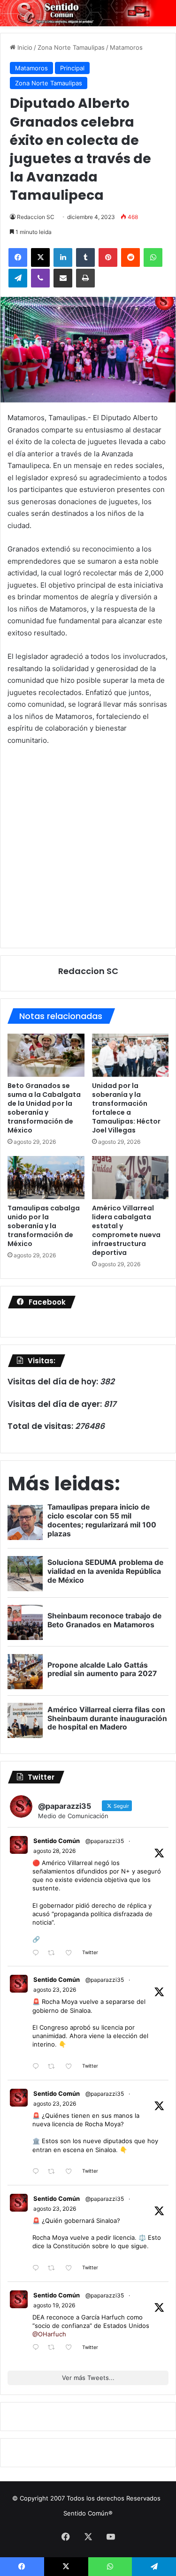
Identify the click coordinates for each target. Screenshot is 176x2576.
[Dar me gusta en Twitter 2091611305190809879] (71, 2067)
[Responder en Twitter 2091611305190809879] (38, 2067)
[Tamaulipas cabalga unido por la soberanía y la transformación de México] (46, 1178)
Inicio (24, 47)
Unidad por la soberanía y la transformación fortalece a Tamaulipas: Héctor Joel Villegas (126, 1108)
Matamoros (126, 47)
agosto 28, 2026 (54, 1851)
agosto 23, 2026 (55, 1990)
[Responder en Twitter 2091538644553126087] (38, 2172)
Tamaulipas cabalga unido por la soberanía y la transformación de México (44, 1226)
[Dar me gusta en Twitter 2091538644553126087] (71, 2172)
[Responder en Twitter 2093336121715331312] (38, 1953)
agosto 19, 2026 (54, 2305)
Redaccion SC (36, 217)
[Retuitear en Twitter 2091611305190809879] (54, 2067)
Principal (72, 68)
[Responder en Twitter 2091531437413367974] (38, 2269)
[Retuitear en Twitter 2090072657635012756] (54, 2348)
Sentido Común (57, 1841)
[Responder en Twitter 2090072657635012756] (38, 2348)
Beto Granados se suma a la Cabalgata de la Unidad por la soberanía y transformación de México (44, 1108)
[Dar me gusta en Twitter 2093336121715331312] (71, 1953)
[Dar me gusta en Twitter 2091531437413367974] (71, 2269)
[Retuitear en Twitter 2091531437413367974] (54, 2269)
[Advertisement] (88, 846)
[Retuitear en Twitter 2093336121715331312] (54, 1953)
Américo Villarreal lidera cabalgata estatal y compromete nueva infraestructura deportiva (126, 1230)
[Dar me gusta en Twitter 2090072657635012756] (71, 2348)
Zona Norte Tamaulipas (71, 47)
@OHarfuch (49, 2334)
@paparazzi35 (105, 1841)
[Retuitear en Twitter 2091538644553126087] (54, 2172)
